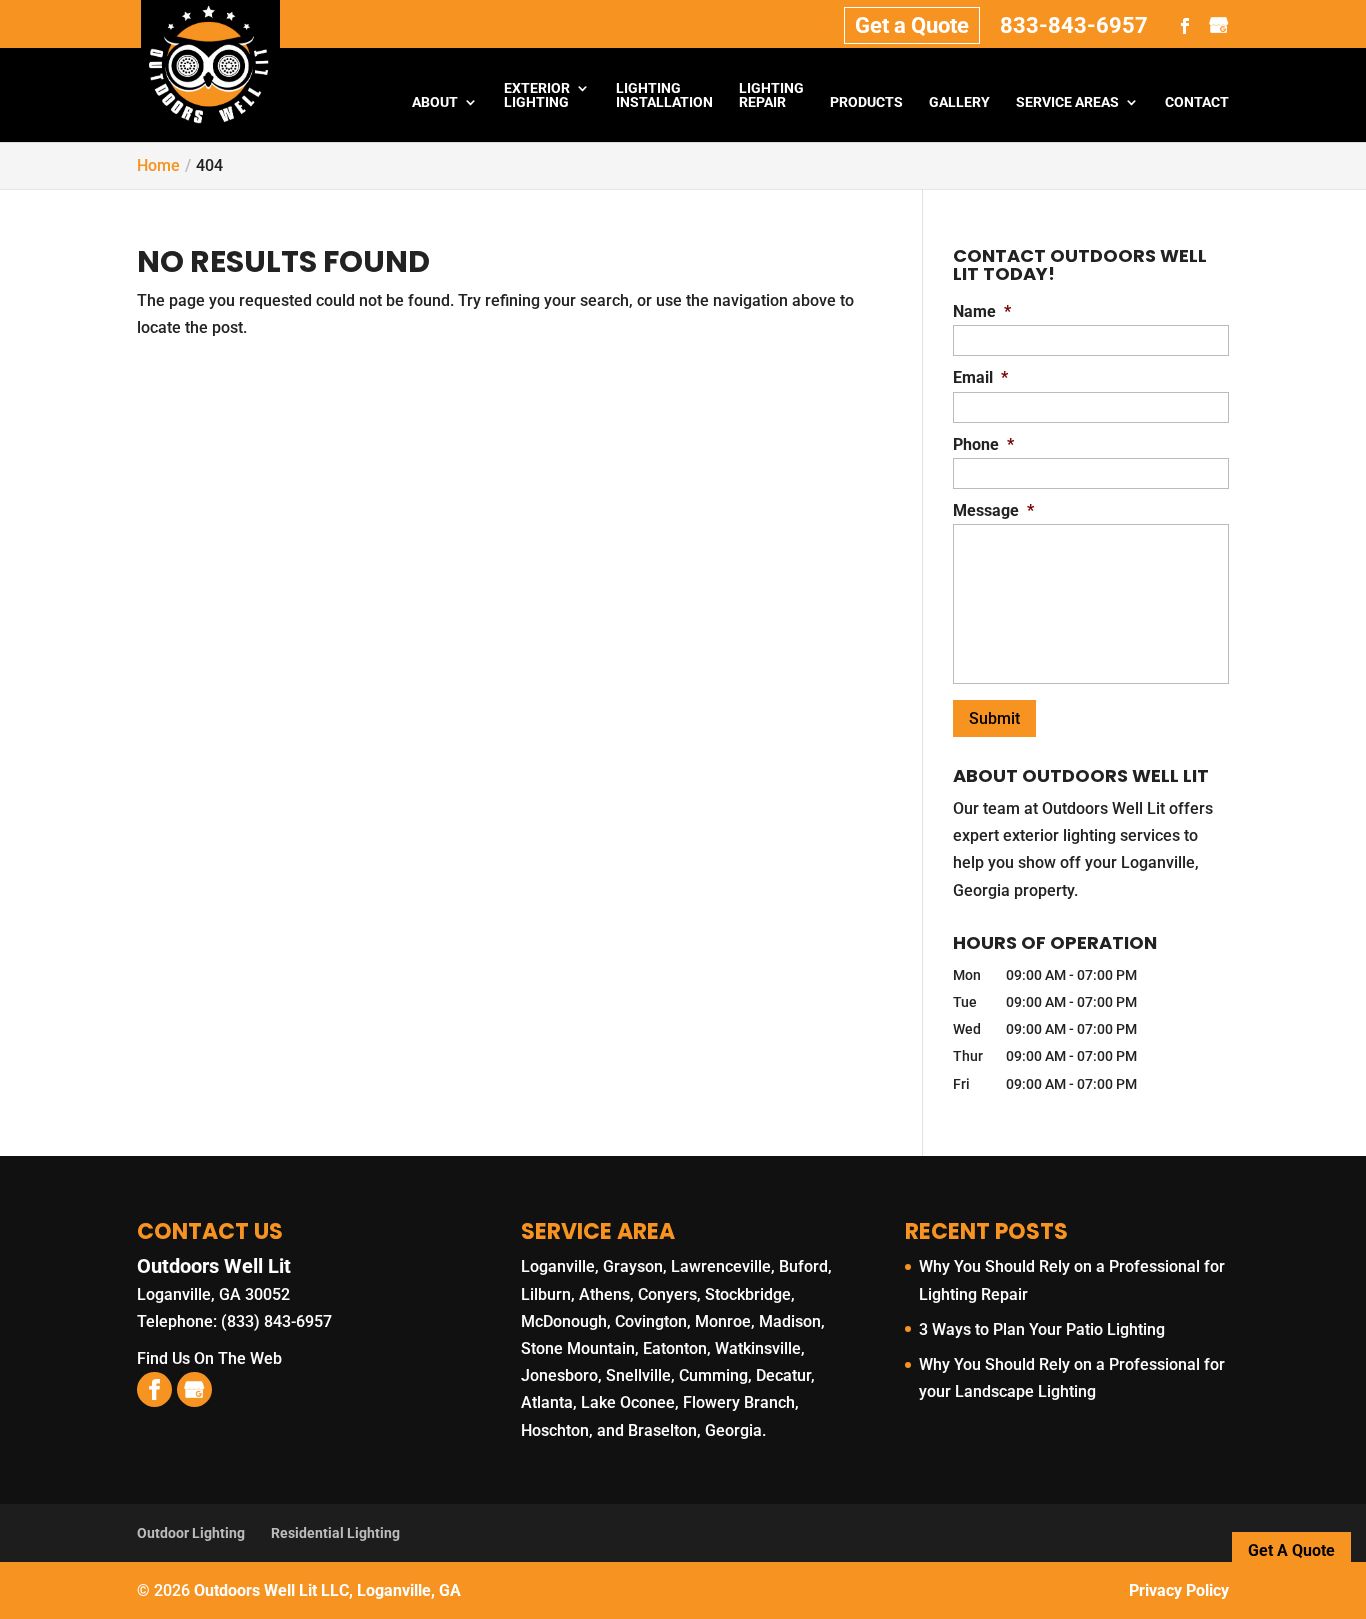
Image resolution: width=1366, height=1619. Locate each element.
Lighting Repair (771, 95)
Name (982, 311)
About (435, 102)
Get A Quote (1291, 1550)
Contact (1197, 102)
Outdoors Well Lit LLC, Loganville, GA (327, 1590)
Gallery (959, 102)
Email (980, 377)
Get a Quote (912, 25)
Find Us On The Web (209, 1358)
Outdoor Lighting (191, 1533)
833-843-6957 (1074, 25)
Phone (983, 444)
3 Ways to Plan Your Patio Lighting (1042, 1329)
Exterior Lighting (537, 95)
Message (993, 510)
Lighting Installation (664, 95)
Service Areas (1067, 102)
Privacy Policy (1179, 1590)
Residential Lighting (335, 1533)
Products (866, 102)
